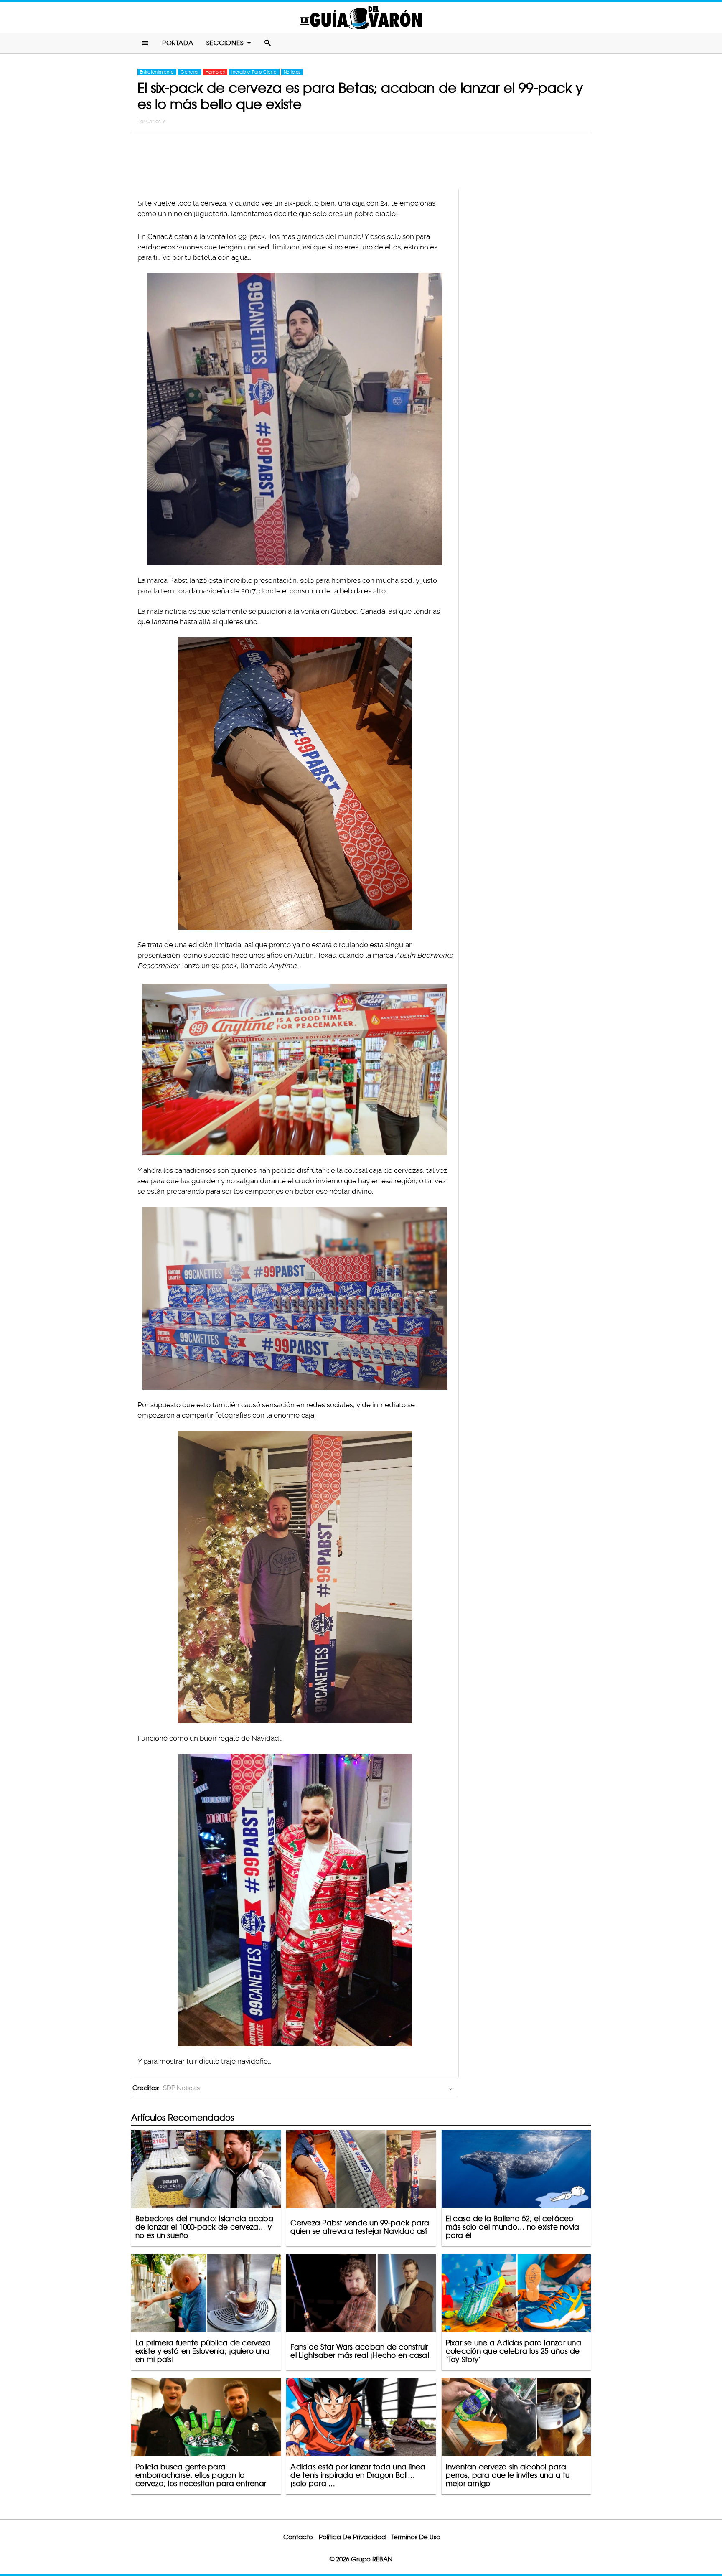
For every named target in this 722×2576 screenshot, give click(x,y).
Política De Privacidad (352, 2537)
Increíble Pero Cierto (254, 72)
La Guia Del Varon (361, 17)
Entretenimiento (157, 72)
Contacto (298, 2537)
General (189, 72)
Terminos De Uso (416, 2537)
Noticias (292, 72)
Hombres (215, 72)
